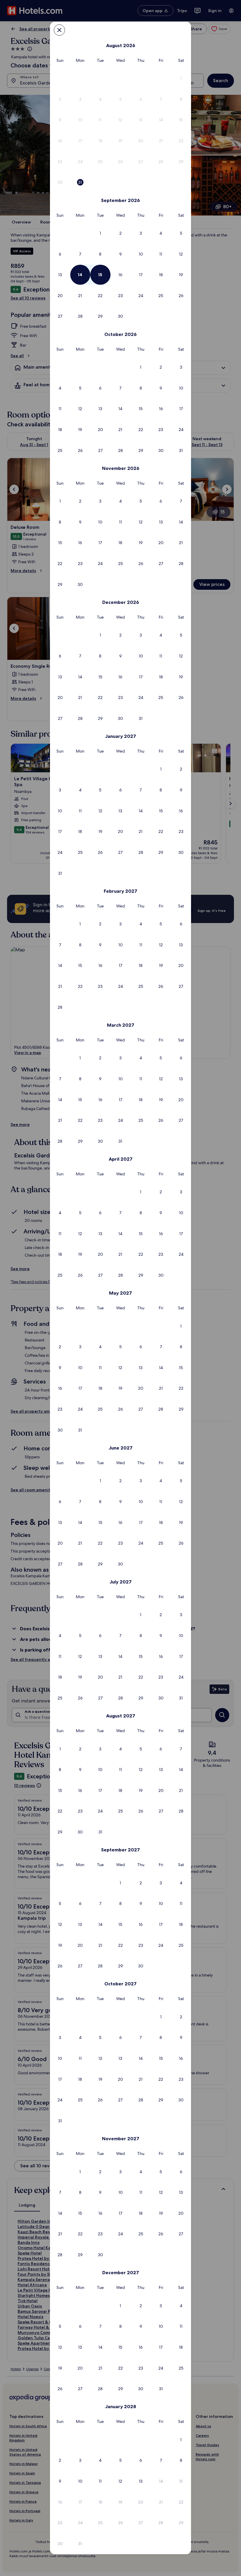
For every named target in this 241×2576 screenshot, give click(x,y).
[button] (181, 78)
